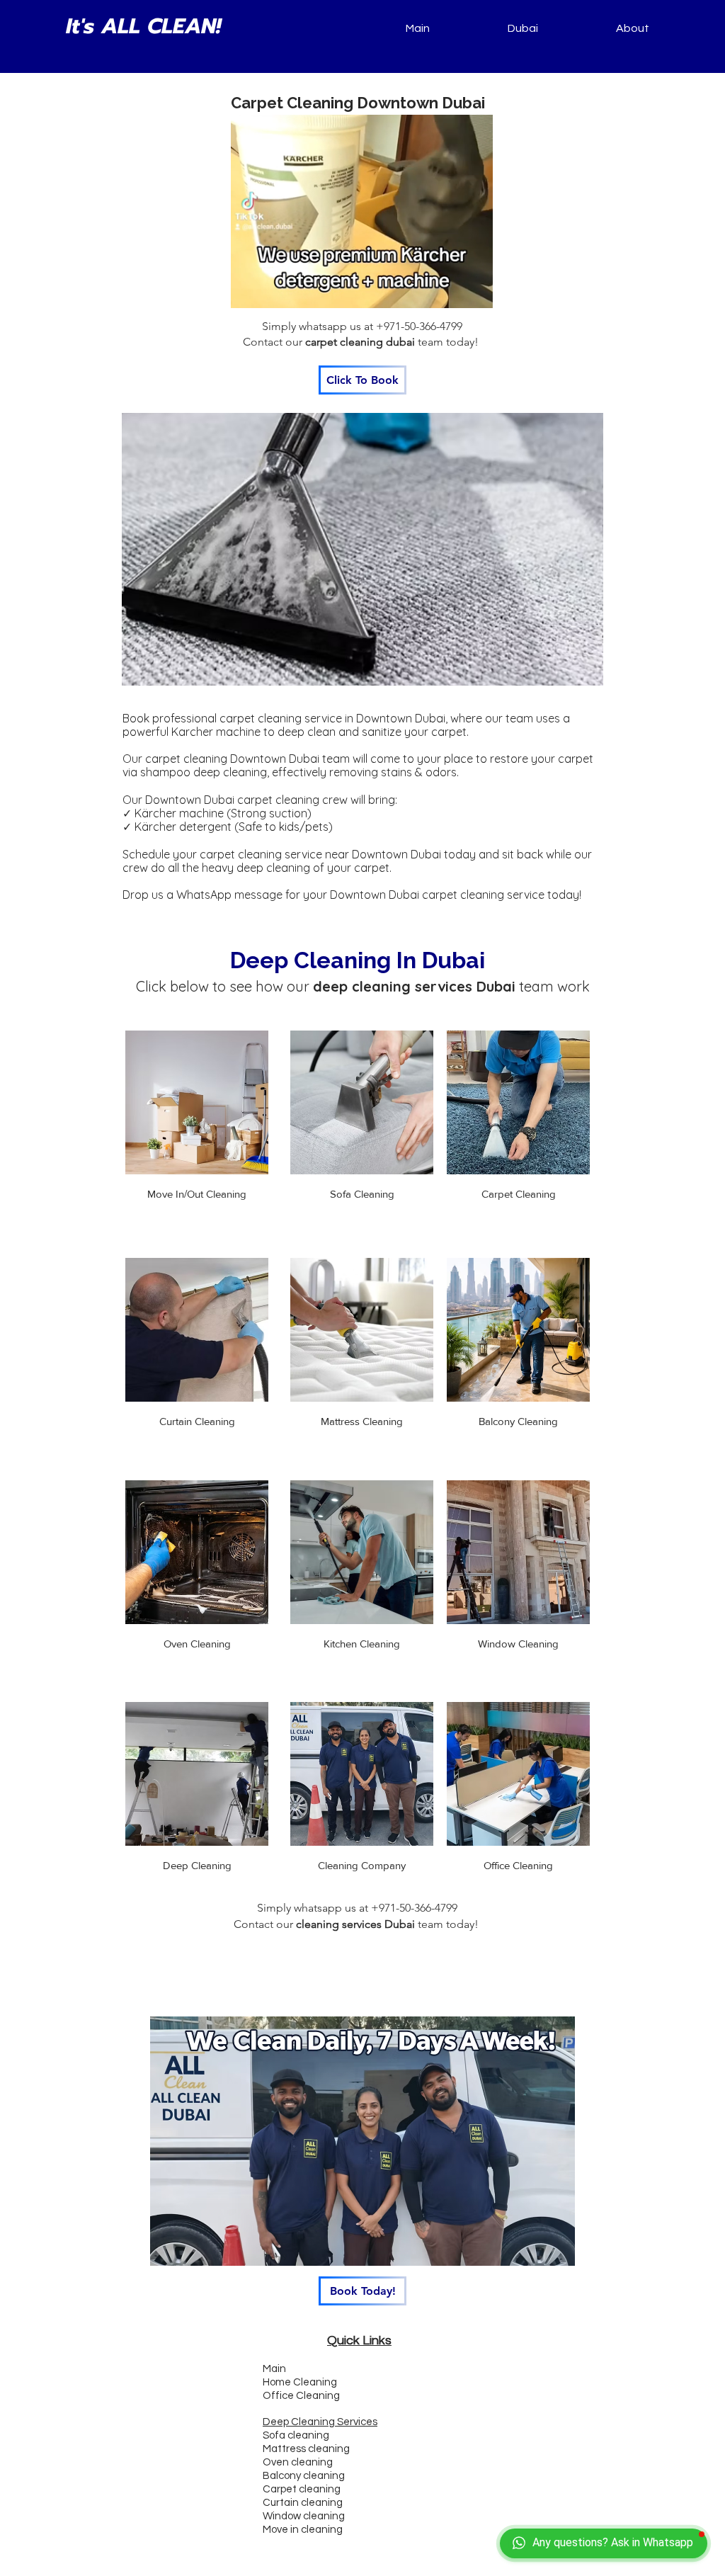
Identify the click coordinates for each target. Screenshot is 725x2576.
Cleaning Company (362, 1865)
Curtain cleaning (303, 2503)
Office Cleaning (518, 1865)
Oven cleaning (298, 2462)
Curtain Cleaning (197, 1421)
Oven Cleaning (197, 1644)
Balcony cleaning (304, 2476)
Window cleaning (304, 2516)
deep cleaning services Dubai (414, 986)
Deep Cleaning (197, 1865)
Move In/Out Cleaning (197, 1194)
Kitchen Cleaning (362, 1644)
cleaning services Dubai (355, 1924)
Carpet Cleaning (519, 1194)
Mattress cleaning (306, 2449)
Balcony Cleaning (518, 1421)
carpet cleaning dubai (360, 342)
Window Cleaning (518, 1644)
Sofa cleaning (296, 2435)
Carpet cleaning (302, 2489)
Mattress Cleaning (362, 1421)
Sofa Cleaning (362, 1194)
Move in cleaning (303, 2530)
